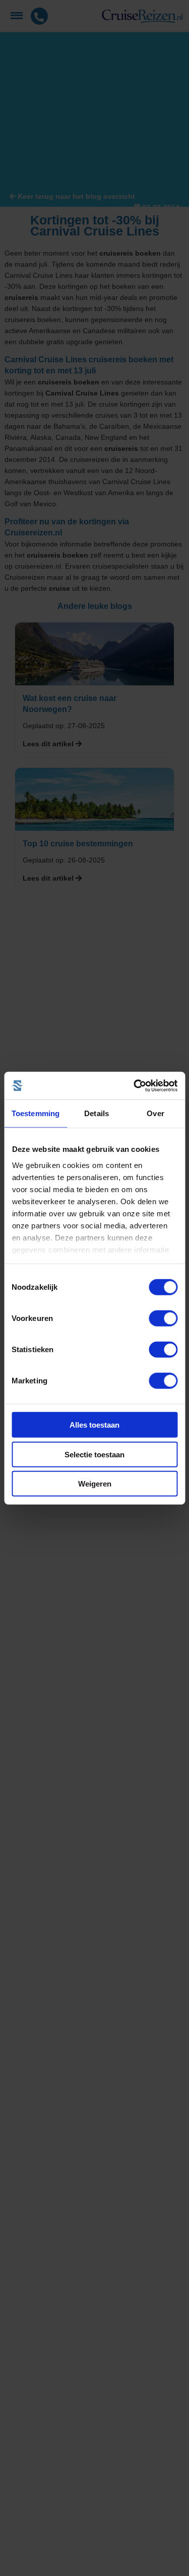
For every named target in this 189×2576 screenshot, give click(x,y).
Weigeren (95, 1484)
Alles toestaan (94, 1425)
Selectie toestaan (94, 1454)
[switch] (163, 1318)
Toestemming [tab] (36, 1113)
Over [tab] (155, 1113)
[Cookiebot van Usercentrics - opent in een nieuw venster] (135, 1085)
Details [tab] (97, 1113)
